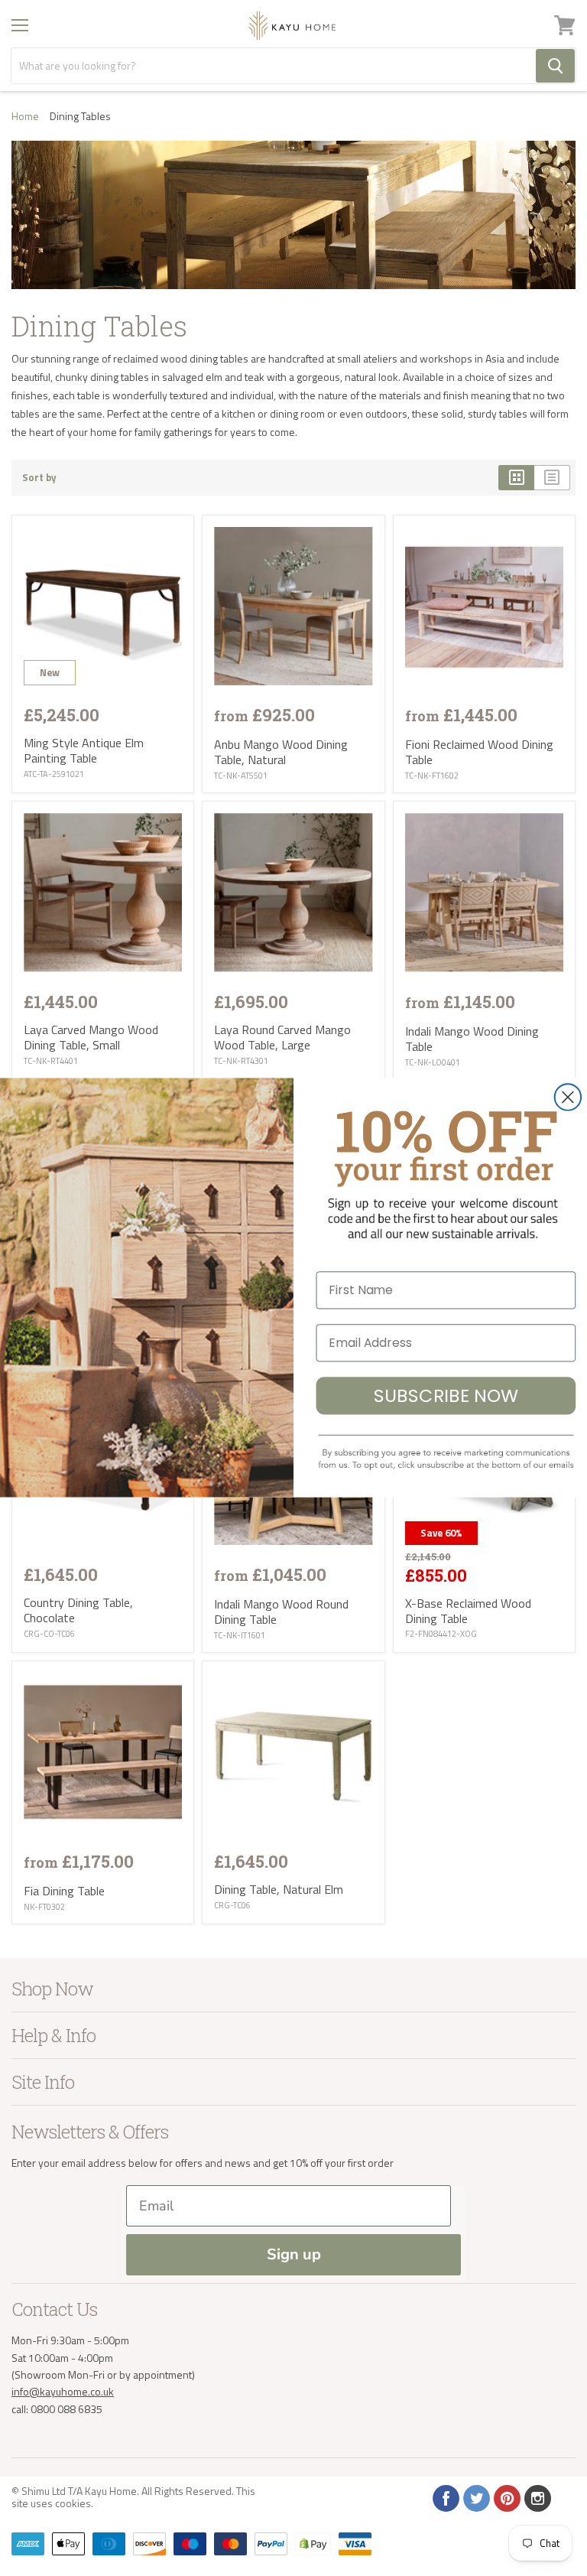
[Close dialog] (568, 1098)
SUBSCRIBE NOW (446, 1395)
